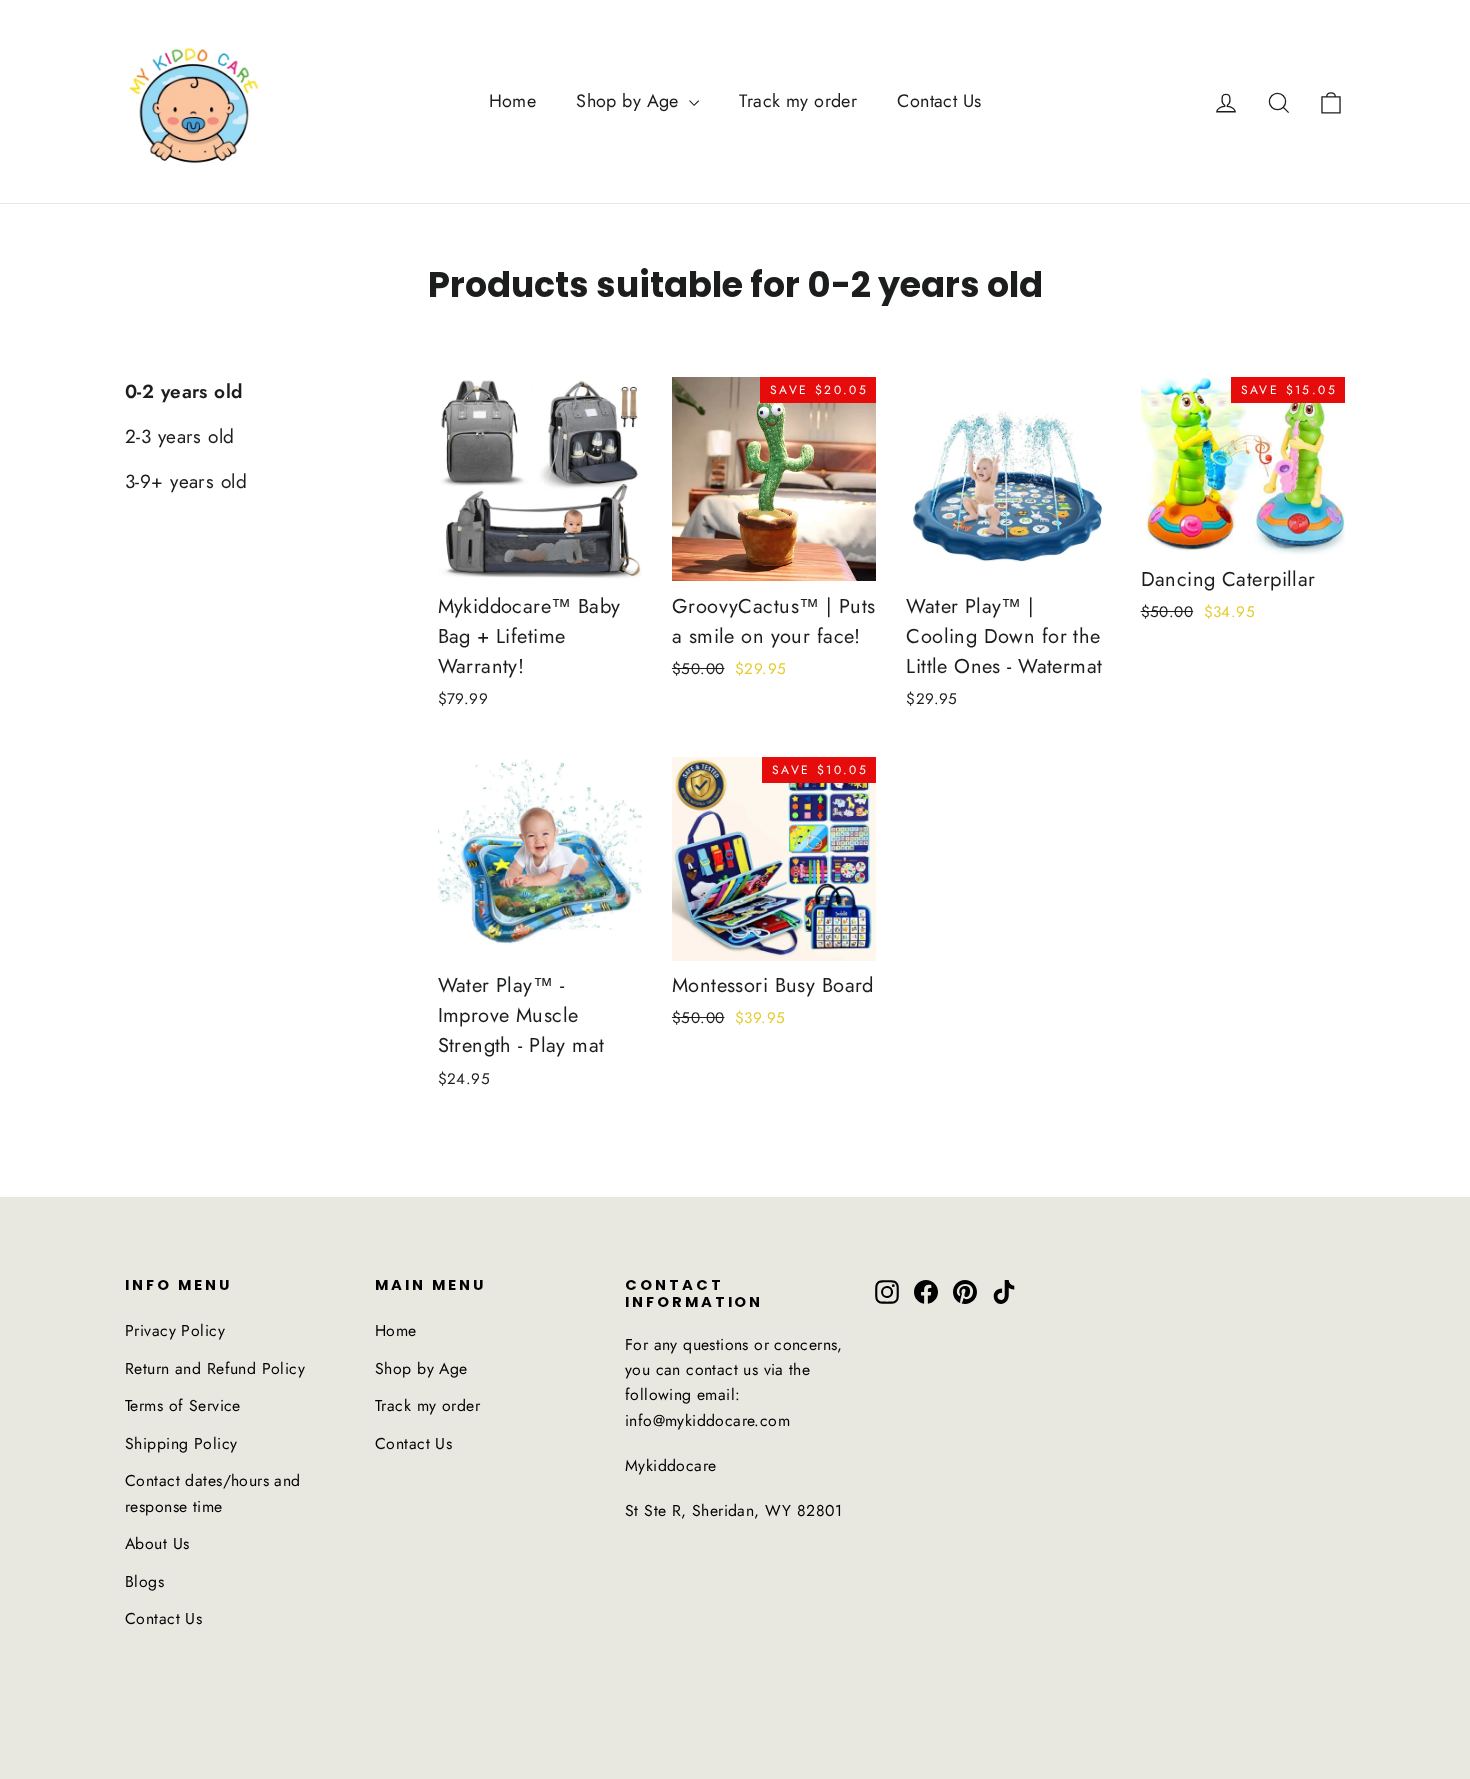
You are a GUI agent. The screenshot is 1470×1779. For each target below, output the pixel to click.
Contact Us (939, 101)
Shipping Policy (181, 1443)
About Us (157, 1543)
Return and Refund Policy (215, 1368)
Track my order (798, 101)
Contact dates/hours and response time (213, 1493)
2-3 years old (180, 436)
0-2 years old (184, 391)
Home (513, 101)
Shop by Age (630, 101)
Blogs (144, 1581)
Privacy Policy (175, 1330)
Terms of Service (183, 1405)
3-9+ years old (186, 481)
